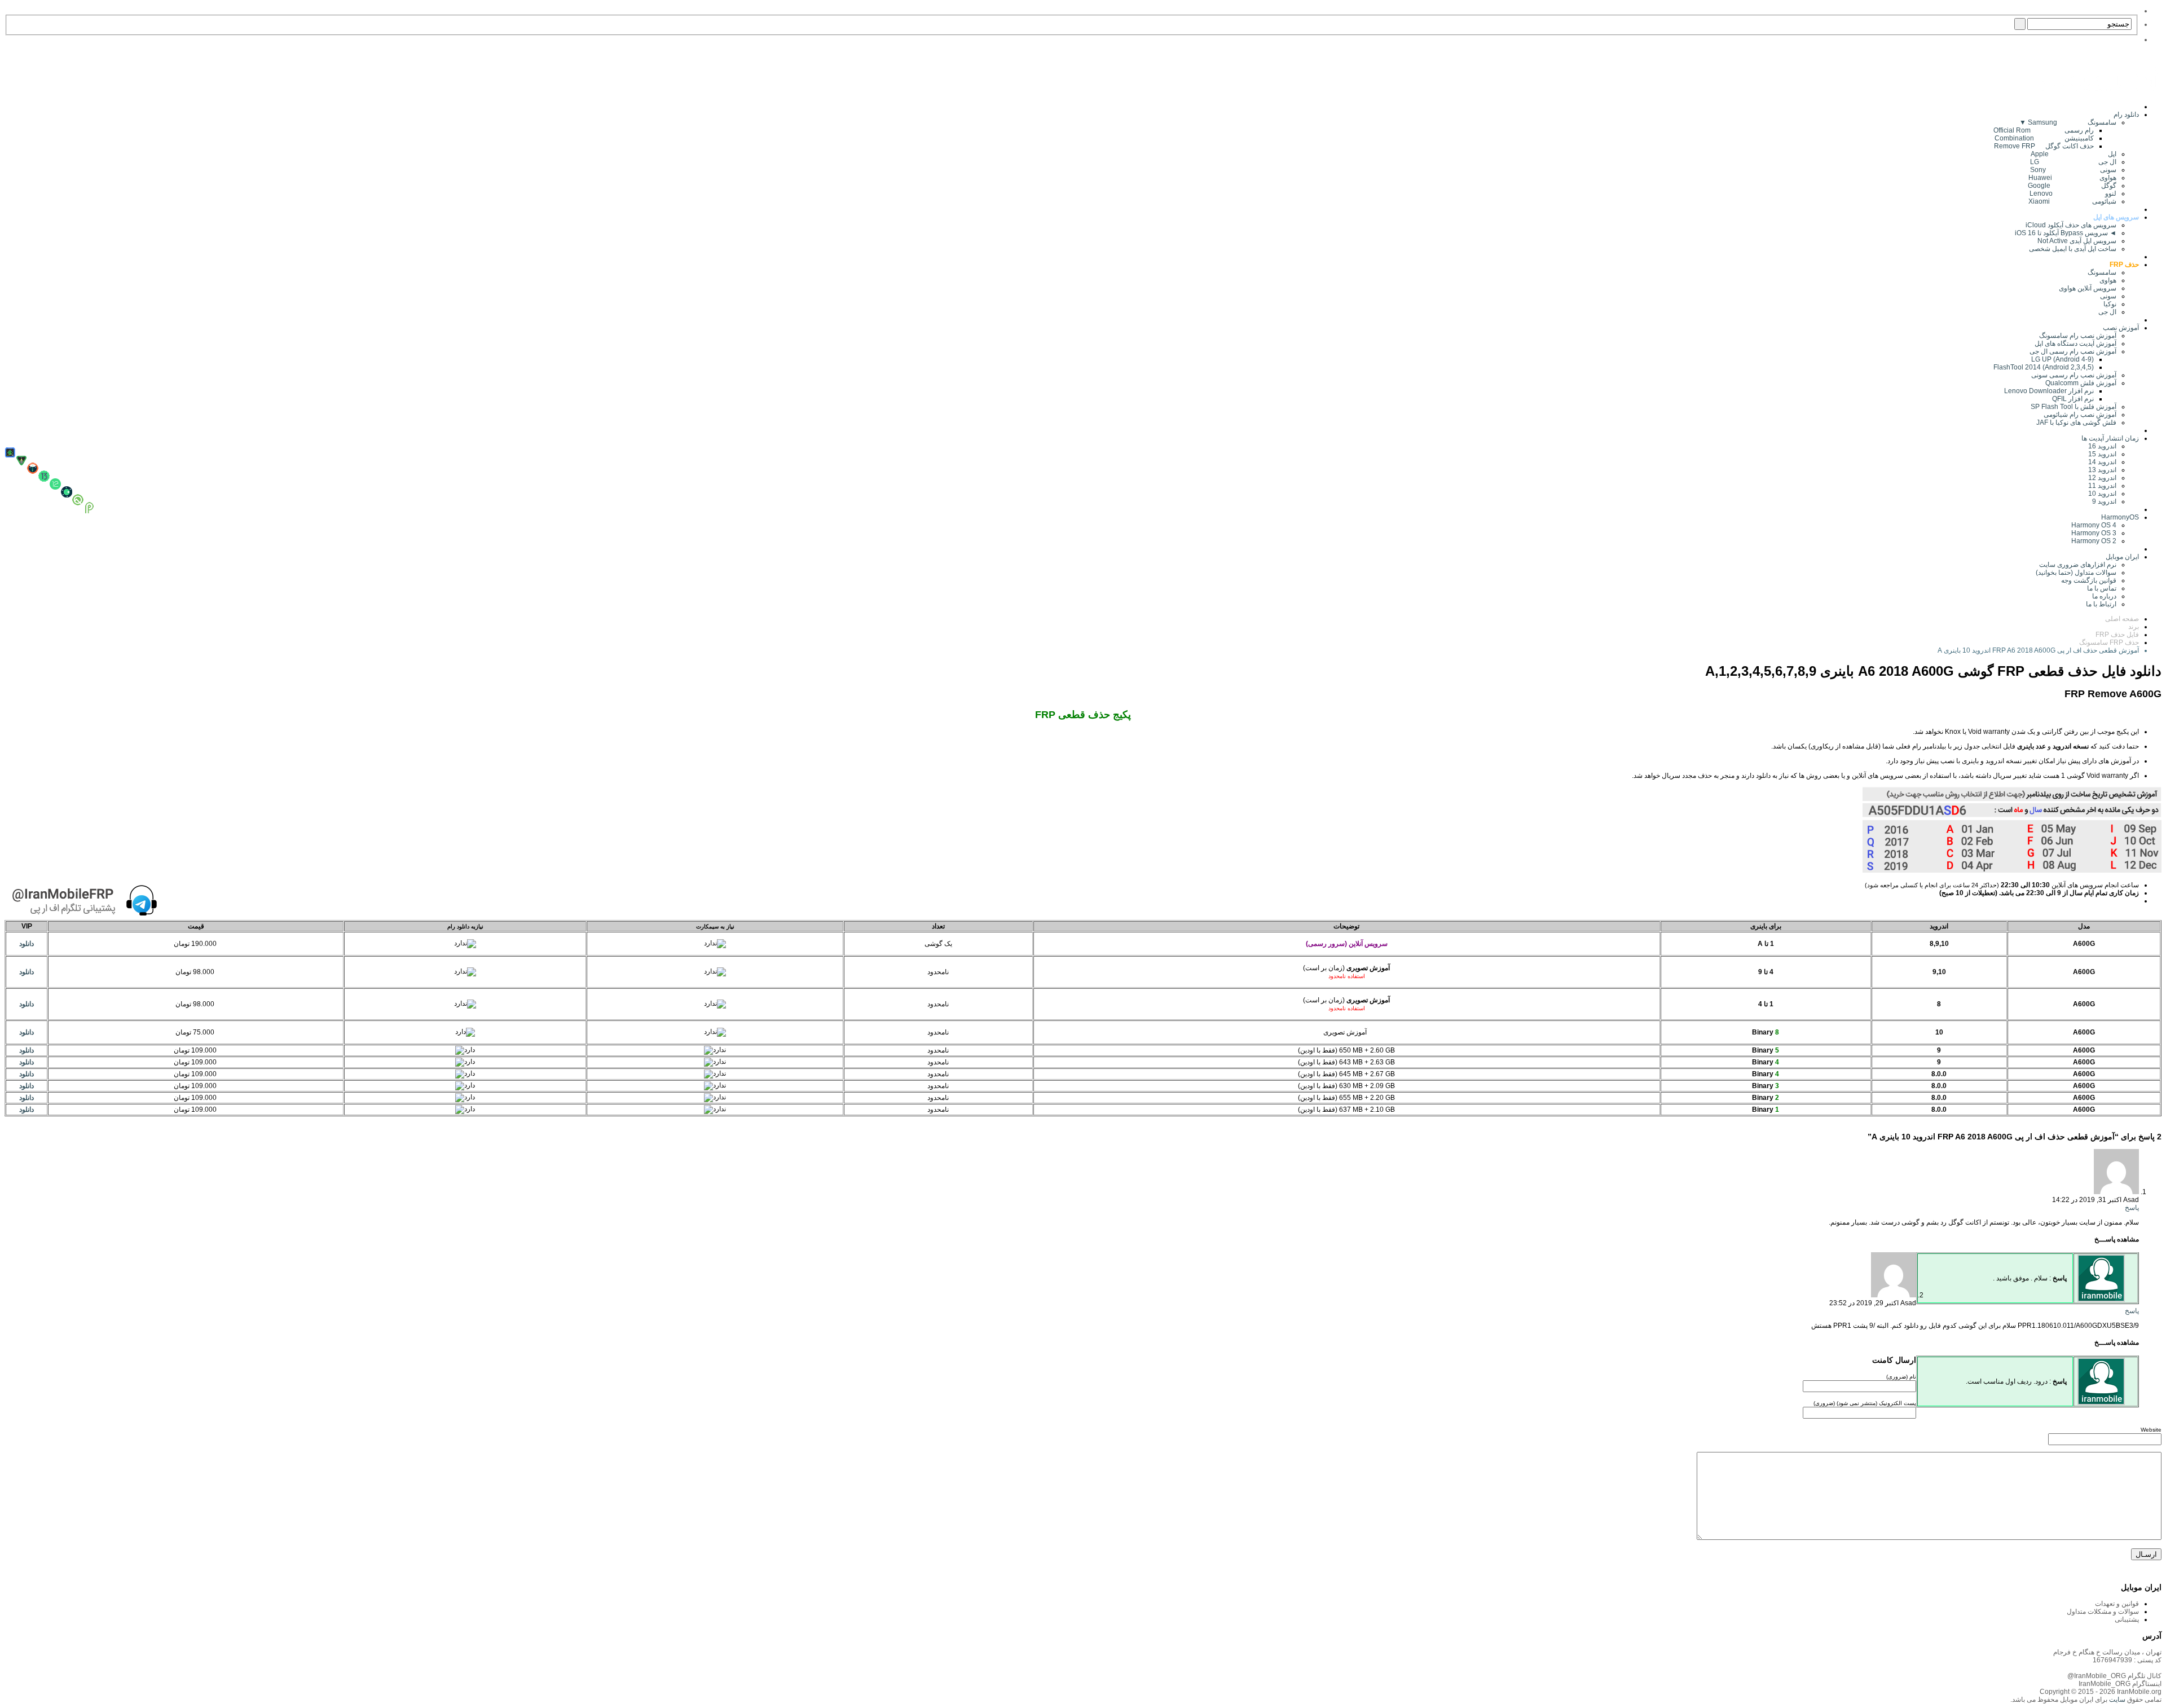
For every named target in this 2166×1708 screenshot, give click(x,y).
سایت (2116, 1700)
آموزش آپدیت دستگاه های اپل (2075, 344)
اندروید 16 (2102, 446)
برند (2134, 627)
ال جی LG (2073, 162)
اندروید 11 (2100, 486)
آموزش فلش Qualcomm (2081, 383)
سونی (2108, 296)
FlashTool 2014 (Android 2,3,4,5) (2044, 367)
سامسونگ (2102, 272)
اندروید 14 (2102, 462)
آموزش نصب (2121, 328)
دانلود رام (2126, 115)
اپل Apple (2073, 154)
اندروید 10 (2102, 494)
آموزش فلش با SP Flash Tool (2073, 407)
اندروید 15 (2102, 454)
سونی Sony (2073, 170)
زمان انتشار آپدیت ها (2110, 438)
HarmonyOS (2120, 517)
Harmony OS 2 (2094, 541)
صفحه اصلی (2122, 619)
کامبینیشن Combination (2044, 138)
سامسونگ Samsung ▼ (2068, 122)
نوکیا (2110, 304)
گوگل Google (2072, 186)
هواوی (2108, 280)
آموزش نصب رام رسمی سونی (2074, 375)
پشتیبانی (2127, 1619)
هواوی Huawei (2072, 178)
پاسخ (2132, 1208)
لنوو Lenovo (2073, 193)
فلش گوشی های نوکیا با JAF (2076, 422)
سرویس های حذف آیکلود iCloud (2071, 225)
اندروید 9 (2104, 501)
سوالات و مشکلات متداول (2103, 1612)
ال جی (2107, 312)
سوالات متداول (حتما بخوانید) (2076, 573)
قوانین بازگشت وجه (2089, 580)
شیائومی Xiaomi (2072, 201)
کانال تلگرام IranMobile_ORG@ (2114, 1676)
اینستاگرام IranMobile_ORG (2120, 1684)
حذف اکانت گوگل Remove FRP (2044, 146)
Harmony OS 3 (2094, 533)
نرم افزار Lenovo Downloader (2049, 391)
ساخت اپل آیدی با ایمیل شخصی (2073, 249)
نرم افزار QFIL (2073, 399)
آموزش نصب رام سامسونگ (2078, 336)
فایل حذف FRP (2117, 635)
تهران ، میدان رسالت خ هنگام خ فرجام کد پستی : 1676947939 (2107, 1656)
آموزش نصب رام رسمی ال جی (2073, 351)
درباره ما (2104, 596)
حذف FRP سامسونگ (2109, 642)
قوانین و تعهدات (2117, 1604)
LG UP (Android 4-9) (2062, 359)
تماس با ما (2102, 588)
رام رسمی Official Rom (2044, 130)
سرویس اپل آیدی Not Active (2077, 241)
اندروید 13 (2102, 470)
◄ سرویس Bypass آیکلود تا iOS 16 (2066, 233)
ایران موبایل (2122, 557)
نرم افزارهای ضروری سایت (2078, 565)
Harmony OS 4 (2094, 525)
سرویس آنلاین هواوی (2088, 288)
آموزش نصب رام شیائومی (2080, 415)
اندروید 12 (2101, 478)
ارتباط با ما (2101, 604)
